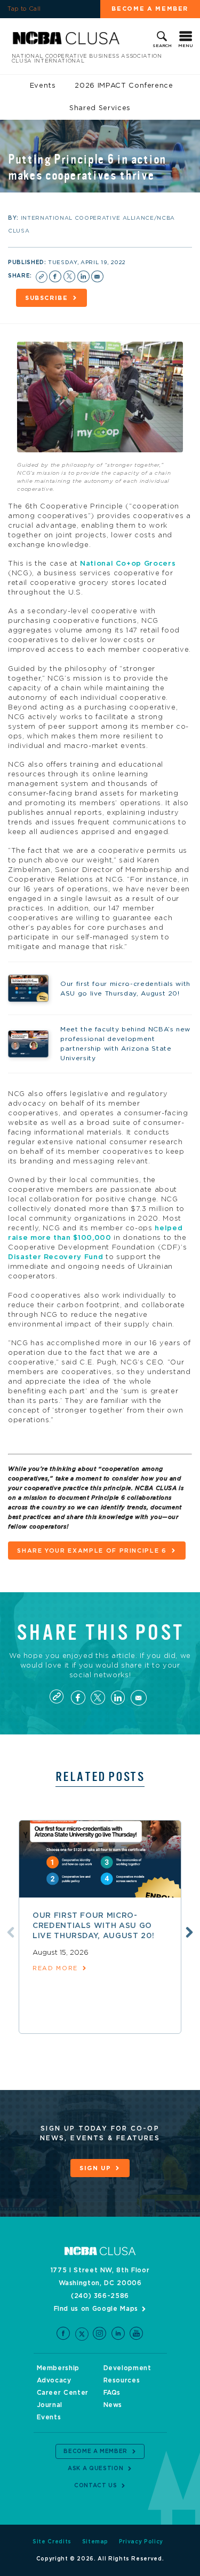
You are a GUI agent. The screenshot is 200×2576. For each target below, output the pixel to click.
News (113, 2405)
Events (43, 86)
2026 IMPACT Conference (124, 86)
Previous (11, 1932)
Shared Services (100, 108)
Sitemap (95, 2542)
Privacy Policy (141, 2542)
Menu (186, 46)
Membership (58, 2368)
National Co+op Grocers (128, 564)
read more (55, 1968)
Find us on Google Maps (96, 2309)
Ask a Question (95, 2469)
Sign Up (95, 2168)
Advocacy (54, 2380)
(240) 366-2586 (100, 2296)
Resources (122, 2380)
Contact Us (96, 2486)
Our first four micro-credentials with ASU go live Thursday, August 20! (93, 1926)
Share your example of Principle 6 (92, 1551)
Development (127, 2368)
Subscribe (47, 298)
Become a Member (95, 2451)
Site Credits (52, 2542)
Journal (50, 2405)
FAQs (112, 2393)
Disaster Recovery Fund (55, 1257)
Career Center (63, 2393)
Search (162, 46)
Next (189, 1932)
